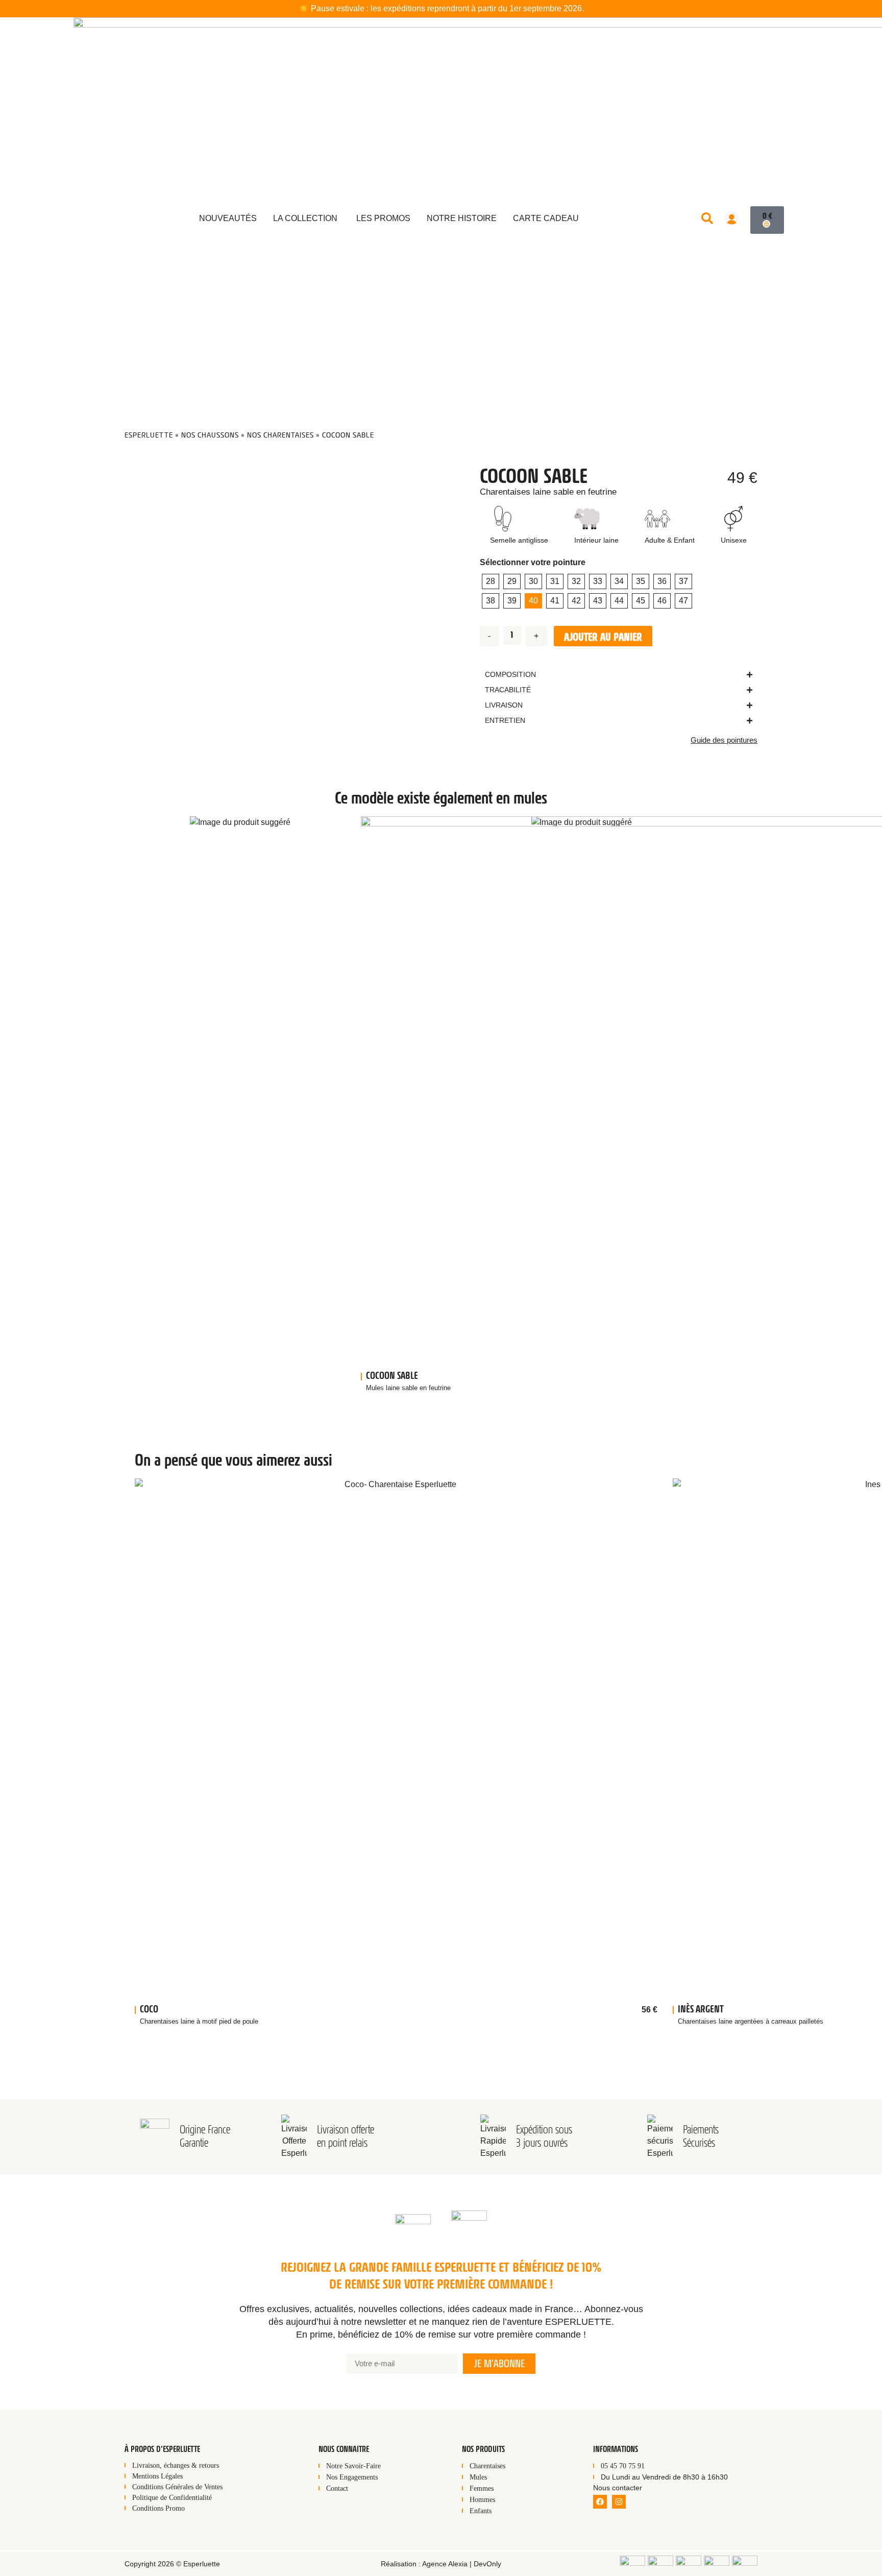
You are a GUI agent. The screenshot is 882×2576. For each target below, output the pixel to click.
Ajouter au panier (603, 637)
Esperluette (149, 435)
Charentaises (487, 2466)
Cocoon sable (392, 1376)
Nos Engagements (352, 2477)
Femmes (482, 2488)
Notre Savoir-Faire (353, 2466)
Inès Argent (701, 2009)
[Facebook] (600, 2502)
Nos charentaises (280, 435)
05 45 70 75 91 (623, 2466)
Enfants (481, 2511)
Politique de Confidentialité (172, 2498)
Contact (337, 2488)
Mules (478, 2477)
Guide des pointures (724, 740)
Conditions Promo (158, 2508)
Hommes (482, 2500)
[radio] (491, 581)
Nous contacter (618, 2488)
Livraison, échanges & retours (176, 2465)
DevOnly (487, 2564)
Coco (149, 2009)
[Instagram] (619, 2502)
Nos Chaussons (210, 435)
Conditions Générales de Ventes (177, 2487)
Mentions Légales (157, 2476)
